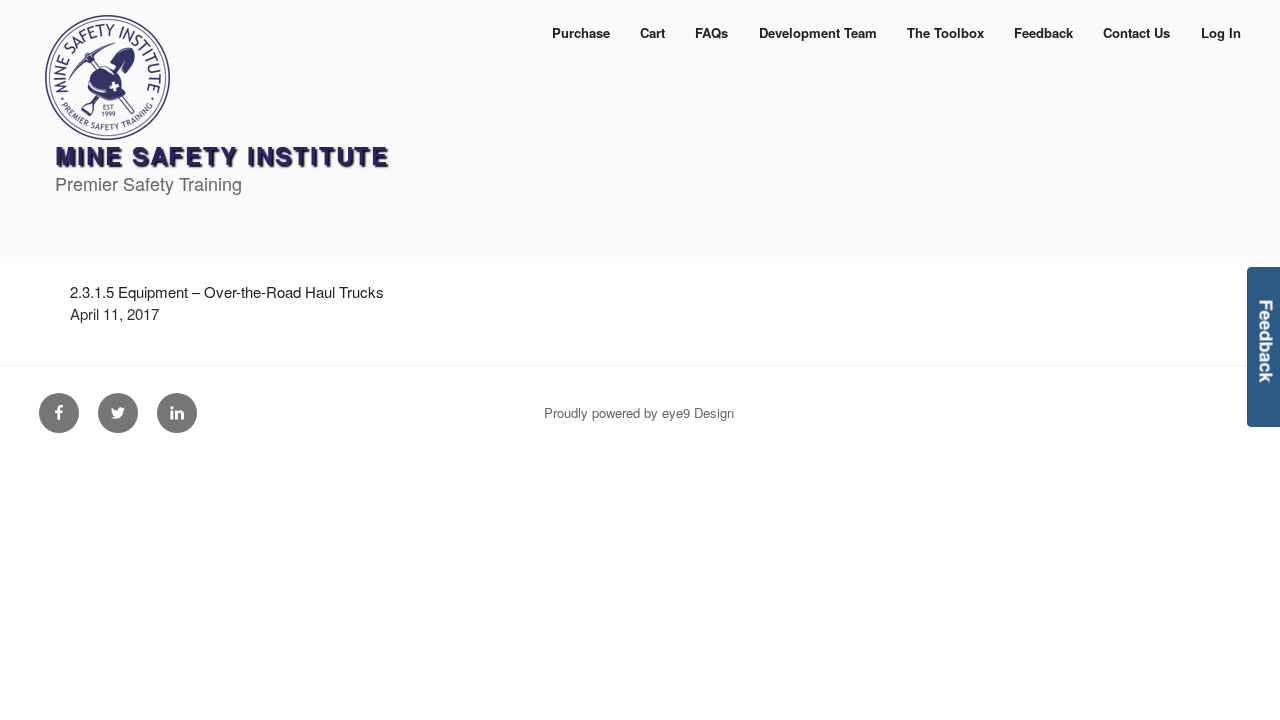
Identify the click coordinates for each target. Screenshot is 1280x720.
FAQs (711, 32)
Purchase (581, 32)
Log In (1221, 32)
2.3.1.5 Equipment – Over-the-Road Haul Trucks (227, 291)
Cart (652, 32)
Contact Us (1136, 32)
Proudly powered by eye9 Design (639, 412)
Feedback (1043, 32)
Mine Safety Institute (222, 155)
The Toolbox (945, 32)
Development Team (818, 32)
